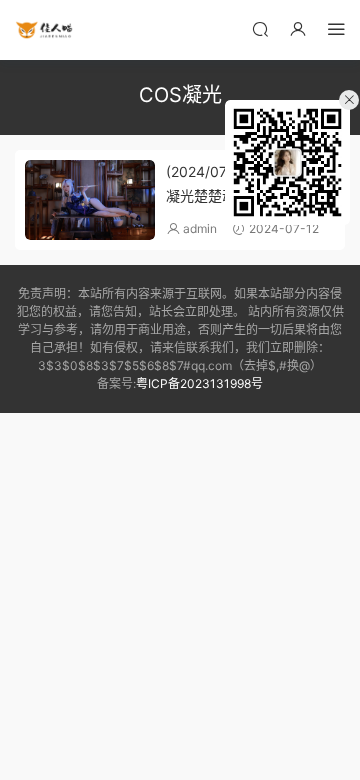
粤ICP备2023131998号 (199, 383)
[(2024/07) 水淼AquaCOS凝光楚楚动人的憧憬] (90, 200)
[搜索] (260, 28)
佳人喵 (45, 30)
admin (200, 228)
